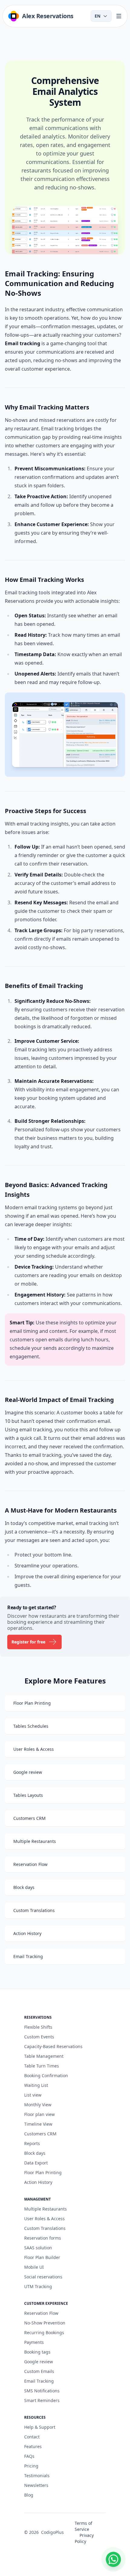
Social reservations (43, 2277)
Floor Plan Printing (43, 2172)
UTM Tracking (38, 2286)
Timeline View (38, 2124)
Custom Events (39, 2037)
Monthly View (38, 2105)
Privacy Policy (84, 2538)
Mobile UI (34, 2267)
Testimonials (37, 2476)
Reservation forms (43, 2238)
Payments (34, 2342)
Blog (29, 2495)
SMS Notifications (42, 2391)
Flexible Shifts (38, 2027)
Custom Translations (45, 2228)
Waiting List (36, 2085)
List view (33, 2095)
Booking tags (37, 2352)
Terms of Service (83, 2526)
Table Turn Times (42, 2066)
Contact (32, 2437)
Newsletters (36, 2485)
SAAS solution (38, 2248)
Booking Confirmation (46, 2075)
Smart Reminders (42, 2400)
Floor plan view (39, 2114)
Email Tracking (39, 2381)
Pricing (31, 2466)
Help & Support (40, 2427)
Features (33, 2446)
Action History (38, 2182)
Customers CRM (40, 2134)
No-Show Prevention (45, 2323)
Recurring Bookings (44, 2332)
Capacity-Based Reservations (53, 2046)
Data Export (36, 2163)
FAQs (29, 2456)
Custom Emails (39, 2371)
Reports (32, 2143)
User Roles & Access (44, 2219)
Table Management (44, 2056)
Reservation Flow (41, 2313)
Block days (35, 2153)
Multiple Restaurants (45, 2209)
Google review (39, 2362)
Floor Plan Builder (42, 2257)
